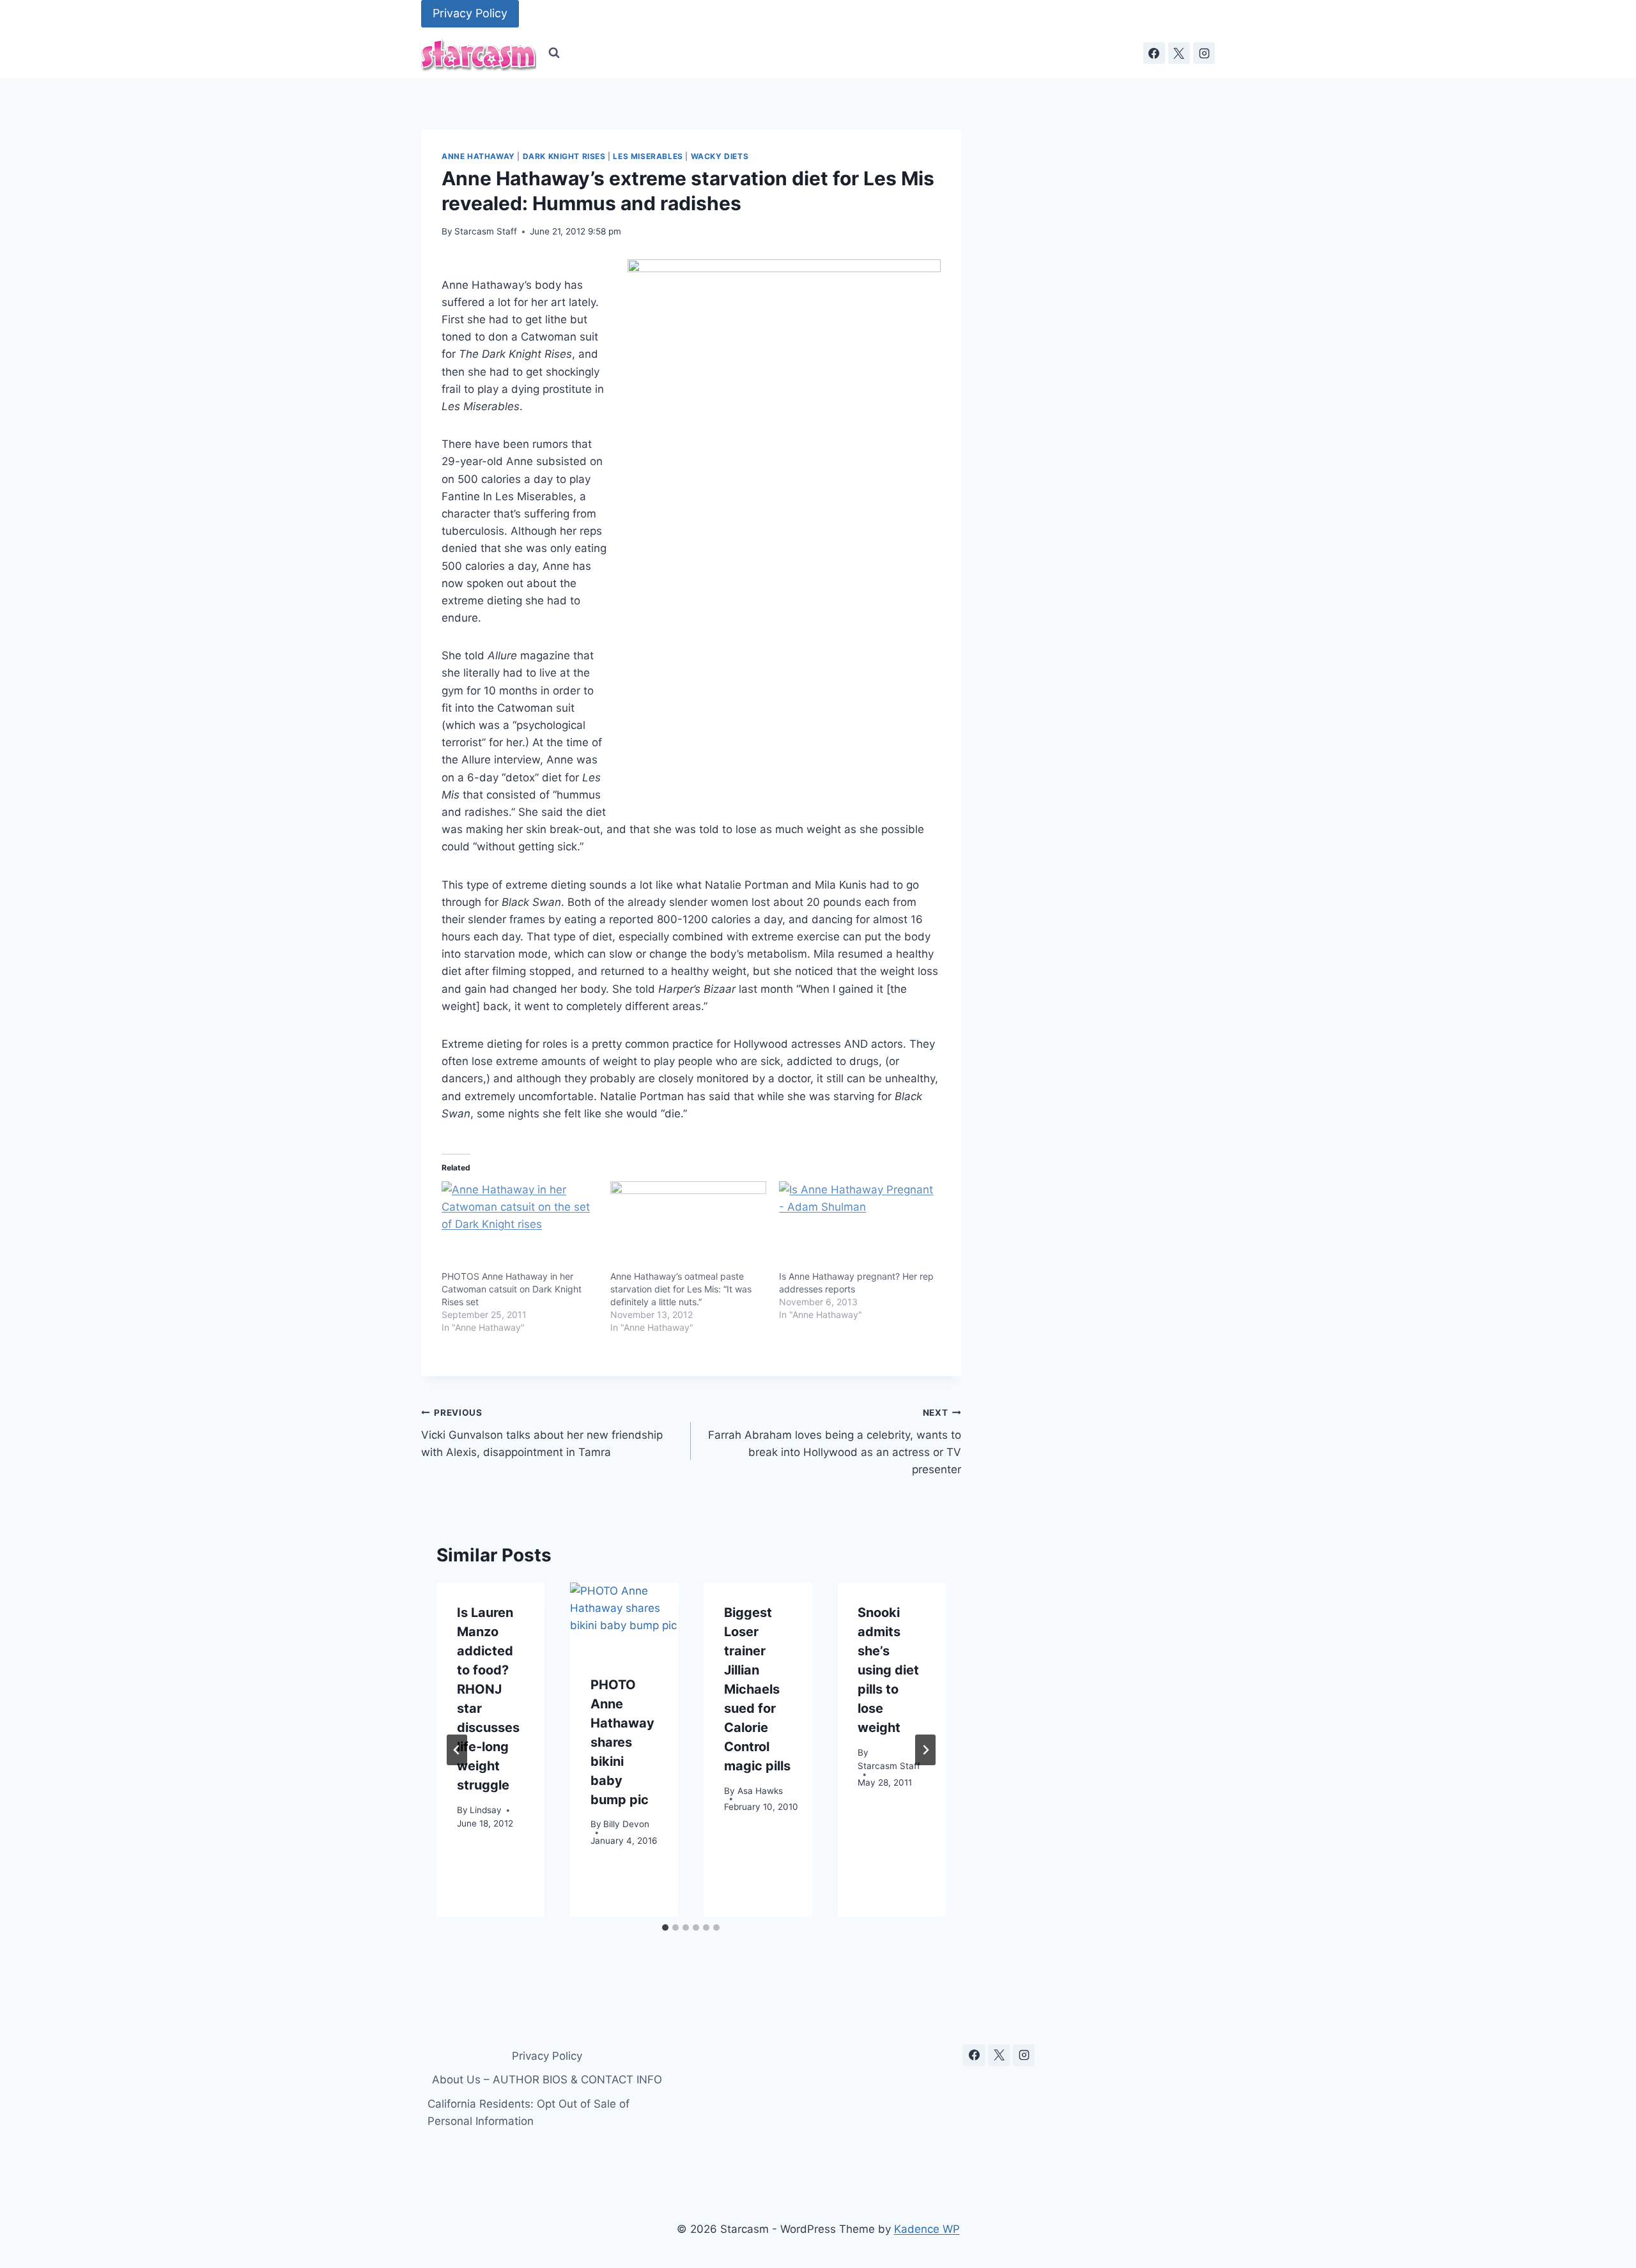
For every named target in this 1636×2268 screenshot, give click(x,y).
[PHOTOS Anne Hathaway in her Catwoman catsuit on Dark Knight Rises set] (520, 1226)
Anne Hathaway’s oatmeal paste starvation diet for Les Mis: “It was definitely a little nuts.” (681, 1289)
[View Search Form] (554, 53)
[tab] (665, 1927)
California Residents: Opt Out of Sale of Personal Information (529, 2112)
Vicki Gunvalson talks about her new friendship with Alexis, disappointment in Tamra (542, 1433)
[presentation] (624, 1619)
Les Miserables (648, 156)
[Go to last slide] (457, 1750)
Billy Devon (626, 1824)
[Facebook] (1154, 53)
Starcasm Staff (486, 231)
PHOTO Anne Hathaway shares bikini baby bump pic (622, 1742)
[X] (1179, 53)
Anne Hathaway (478, 156)
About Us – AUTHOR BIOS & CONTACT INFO (547, 2080)
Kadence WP (927, 2229)
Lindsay (486, 1809)
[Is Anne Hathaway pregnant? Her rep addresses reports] (857, 1226)
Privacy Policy (470, 13)
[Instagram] (1204, 53)
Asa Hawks (760, 1790)
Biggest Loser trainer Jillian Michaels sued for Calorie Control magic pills (757, 1689)
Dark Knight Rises (564, 156)
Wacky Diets (720, 156)
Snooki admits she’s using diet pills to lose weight (888, 1670)
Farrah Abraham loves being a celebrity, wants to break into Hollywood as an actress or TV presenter (834, 1442)
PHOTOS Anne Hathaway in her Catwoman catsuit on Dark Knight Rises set (512, 1289)
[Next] (925, 1750)
